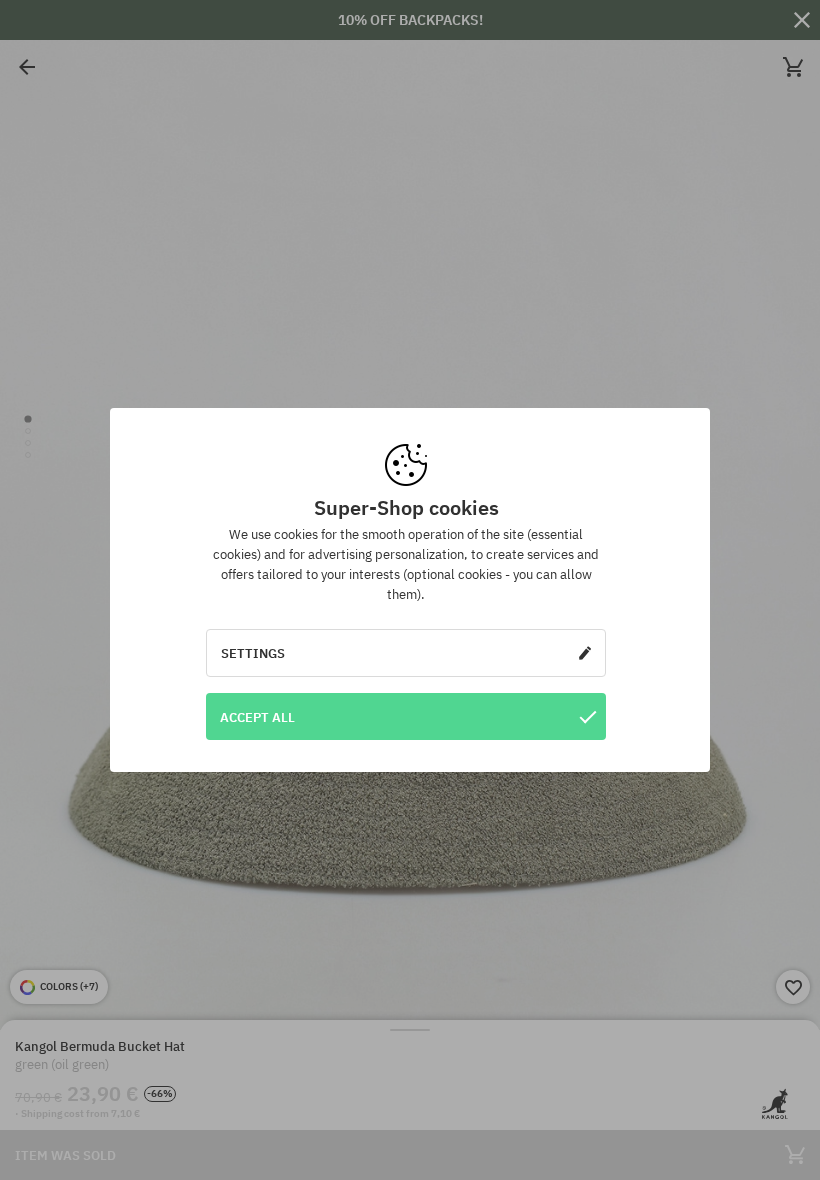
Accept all (257, 717)
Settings (253, 653)
